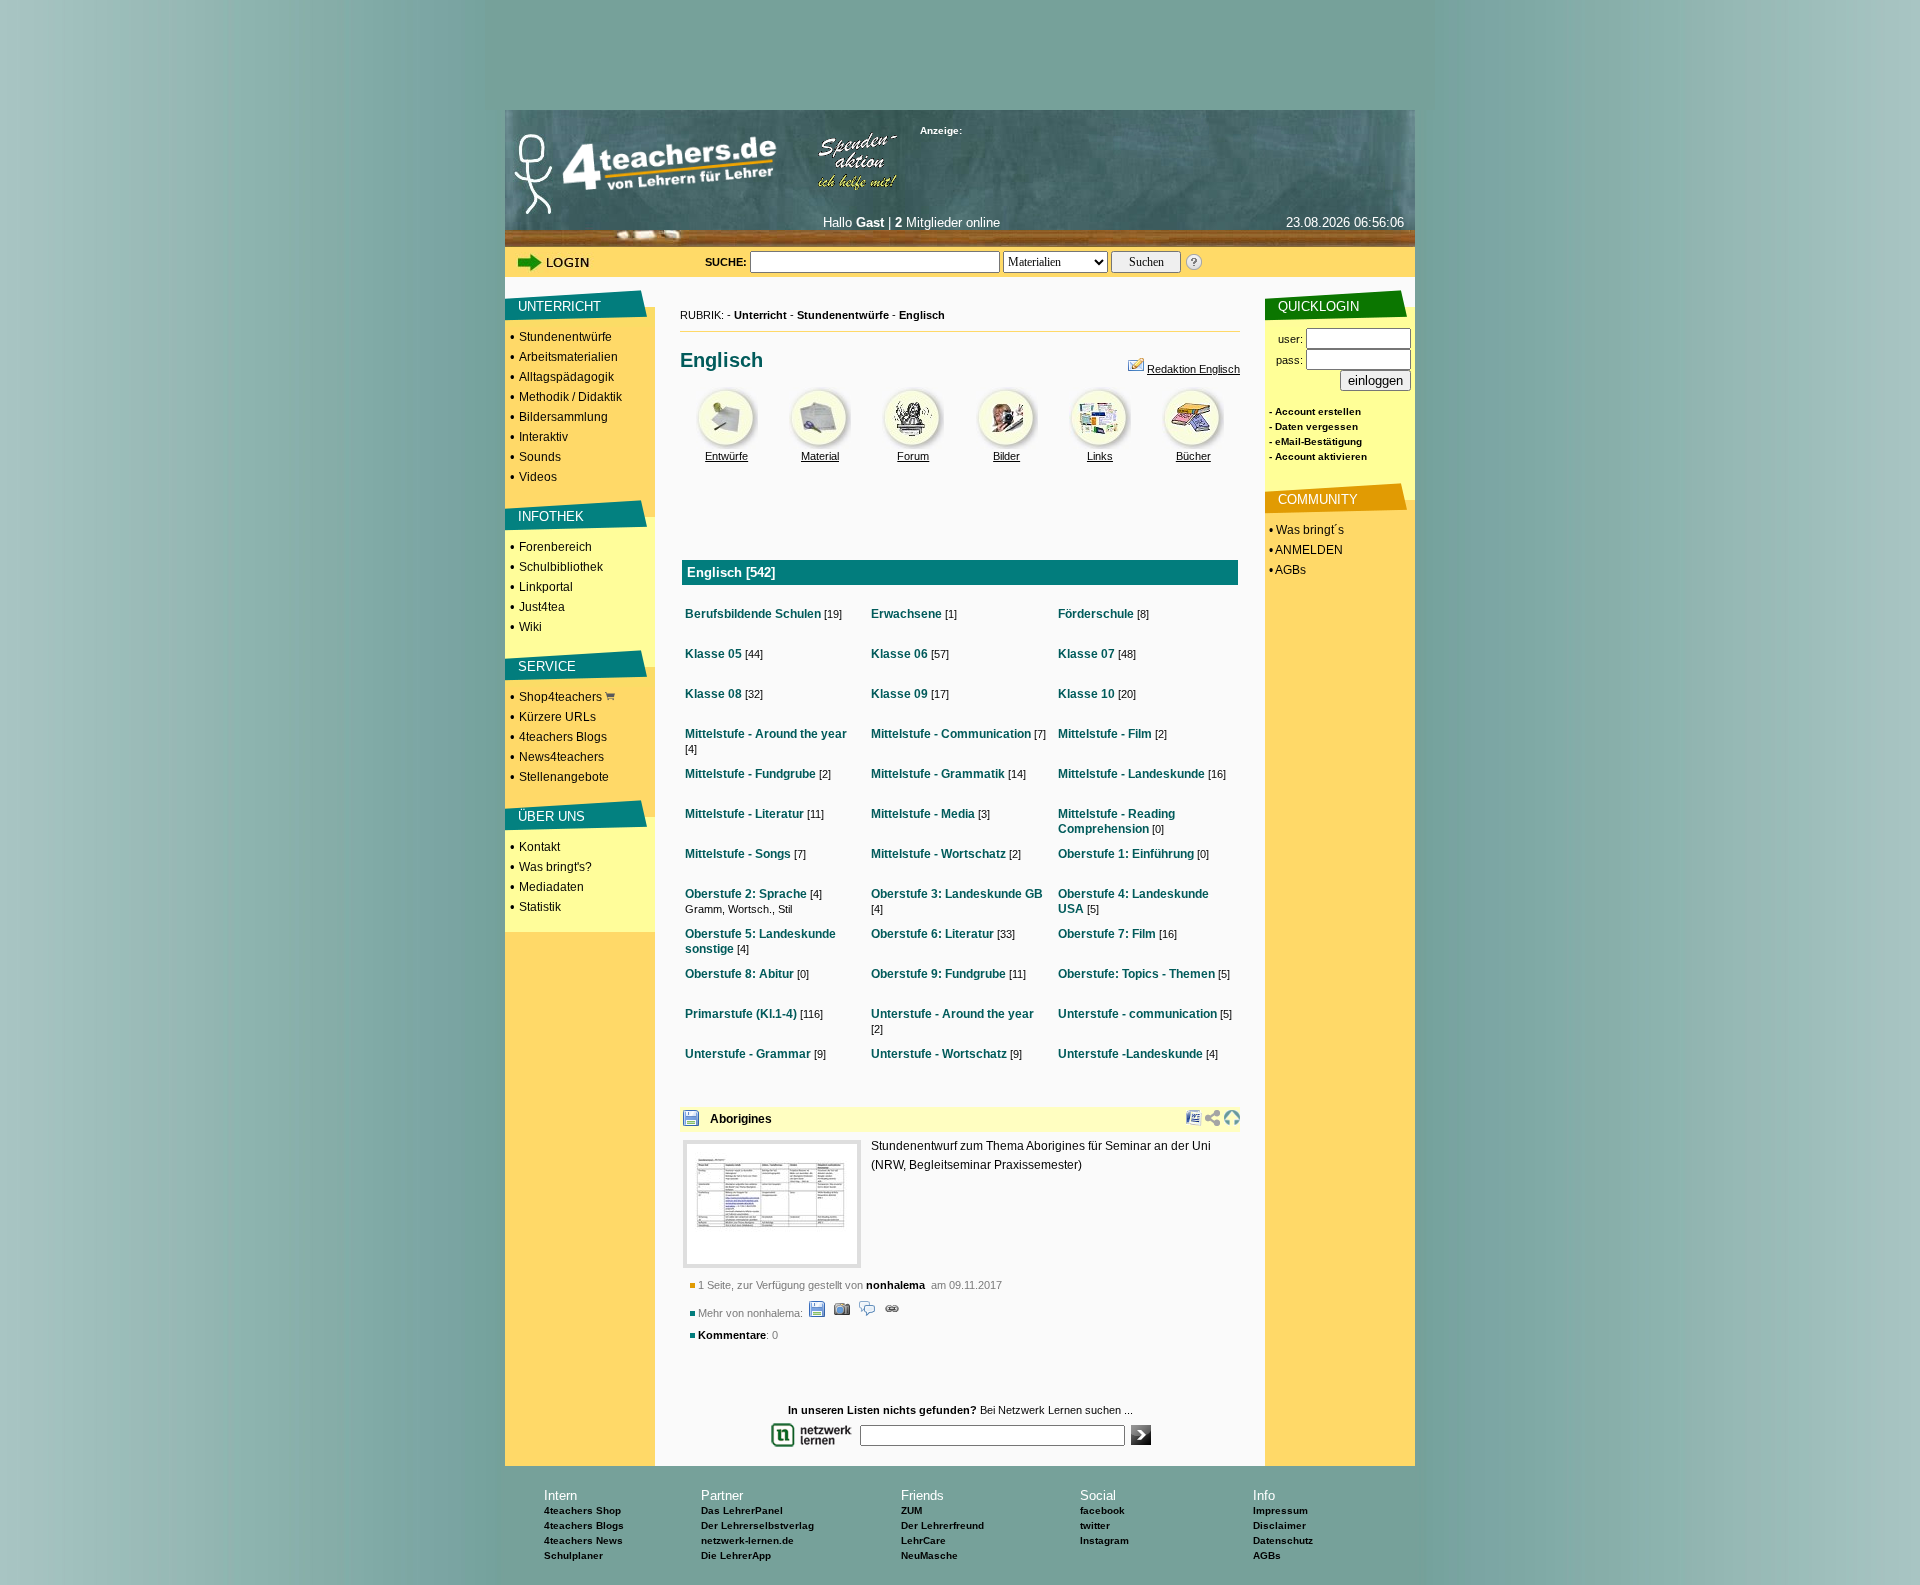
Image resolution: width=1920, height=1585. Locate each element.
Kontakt (539, 847)
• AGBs (1286, 570)
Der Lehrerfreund (942, 1525)
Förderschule (1096, 614)
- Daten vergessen (1313, 426)
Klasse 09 (899, 694)
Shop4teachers (562, 697)
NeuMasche (929, 1555)
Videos (538, 477)
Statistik (540, 907)
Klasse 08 (713, 694)
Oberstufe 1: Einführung (1126, 854)
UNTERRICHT (559, 306)
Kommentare (732, 1335)
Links (1100, 456)
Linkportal (546, 587)
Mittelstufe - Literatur (744, 814)
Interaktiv (543, 437)
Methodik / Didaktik (570, 397)
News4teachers (561, 757)
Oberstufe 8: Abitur (739, 974)
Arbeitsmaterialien (568, 357)
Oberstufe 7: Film (1107, 934)
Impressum (1280, 1510)
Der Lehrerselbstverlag (757, 1525)
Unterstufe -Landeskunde (1130, 1054)
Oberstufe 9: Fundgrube (938, 974)
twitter (1095, 1525)
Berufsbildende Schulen (753, 614)
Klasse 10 (1086, 694)
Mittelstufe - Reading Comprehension (1116, 821)
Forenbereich (555, 547)
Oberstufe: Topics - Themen (1136, 974)
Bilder (1006, 456)
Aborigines (741, 1119)
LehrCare (923, 1540)
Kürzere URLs (557, 717)
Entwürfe (726, 456)
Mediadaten (551, 887)
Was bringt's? (555, 867)
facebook (1102, 1510)
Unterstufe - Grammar (748, 1054)
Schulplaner (573, 1555)
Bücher (1193, 456)
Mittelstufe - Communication (951, 734)
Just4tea (542, 607)
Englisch (922, 315)
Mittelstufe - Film (1105, 734)
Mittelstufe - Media (923, 814)
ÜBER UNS (551, 816)
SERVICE (547, 666)
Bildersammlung (563, 417)
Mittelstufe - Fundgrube (750, 774)
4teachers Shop (582, 1510)
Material (820, 456)
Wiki (530, 627)
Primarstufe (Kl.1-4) (741, 1014)
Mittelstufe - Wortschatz (938, 854)
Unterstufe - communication (1137, 1014)
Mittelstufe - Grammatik (938, 774)
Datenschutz (1283, 1540)
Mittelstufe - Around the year (766, 734)
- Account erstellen (1315, 411)
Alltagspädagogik (566, 377)
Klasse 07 (1086, 654)
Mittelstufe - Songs (738, 854)
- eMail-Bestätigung (1315, 441)
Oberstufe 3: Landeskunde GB (957, 894)
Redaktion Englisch (1193, 369)
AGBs (1267, 1555)
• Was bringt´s (1305, 530)
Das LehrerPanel (742, 1510)
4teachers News (583, 1540)
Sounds (540, 457)
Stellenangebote (564, 777)
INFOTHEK (551, 516)
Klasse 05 (713, 654)
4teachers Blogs (563, 737)
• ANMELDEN (1304, 550)
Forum (913, 456)
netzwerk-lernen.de (747, 1540)
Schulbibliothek (561, 567)
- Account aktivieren (1318, 456)
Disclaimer (1279, 1525)
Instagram (1104, 1540)
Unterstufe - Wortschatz (939, 1054)
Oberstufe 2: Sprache (746, 894)
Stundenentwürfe (565, 337)
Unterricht (760, 315)
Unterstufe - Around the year (952, 1014)
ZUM (911, 1510)
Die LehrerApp (736, 1555)
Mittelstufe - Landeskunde (1131, 774)
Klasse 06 (899, 654)
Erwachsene (906, 614)
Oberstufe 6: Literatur (932, 934)
